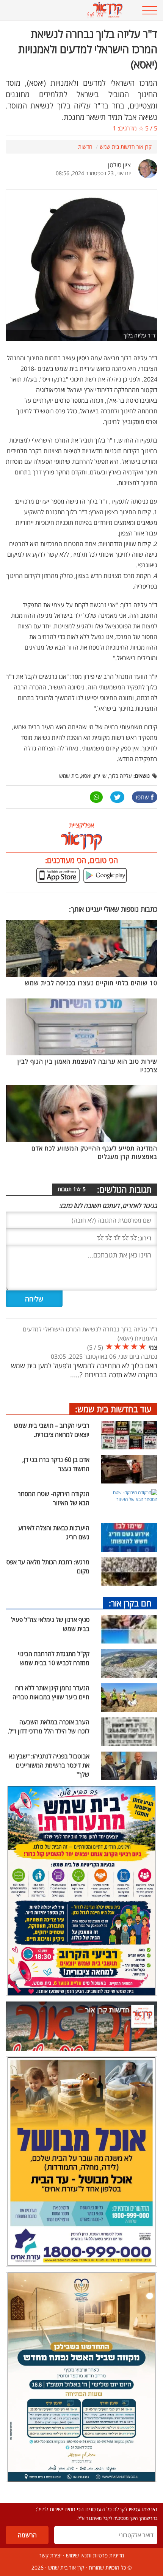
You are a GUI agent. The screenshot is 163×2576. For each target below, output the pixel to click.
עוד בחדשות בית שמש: (113, 1409)
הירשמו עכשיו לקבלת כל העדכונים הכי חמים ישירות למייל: (97, 2509)
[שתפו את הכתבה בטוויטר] (117, 797)
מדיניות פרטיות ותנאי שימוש (95, 2555)
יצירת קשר (50, 2555)
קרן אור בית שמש (66, 2567)
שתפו (142, 797)
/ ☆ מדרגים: (135, 128)
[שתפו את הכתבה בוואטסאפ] (96, 797)
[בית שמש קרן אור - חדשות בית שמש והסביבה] (68, 10)
